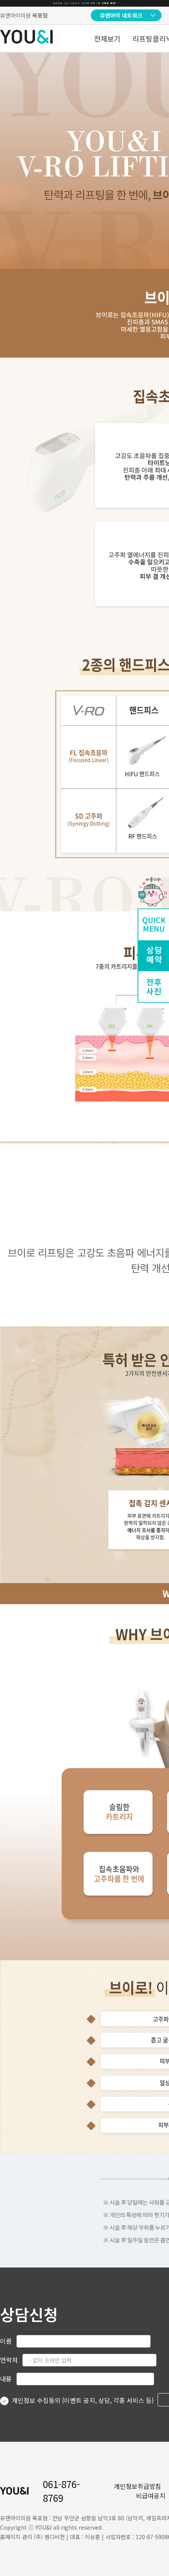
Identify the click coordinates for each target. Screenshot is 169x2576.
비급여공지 (151, 2496)
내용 (6, 2379)
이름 (6, 2341)
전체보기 (107, 38)
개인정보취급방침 (138, 2486)
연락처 (9, 2360)
